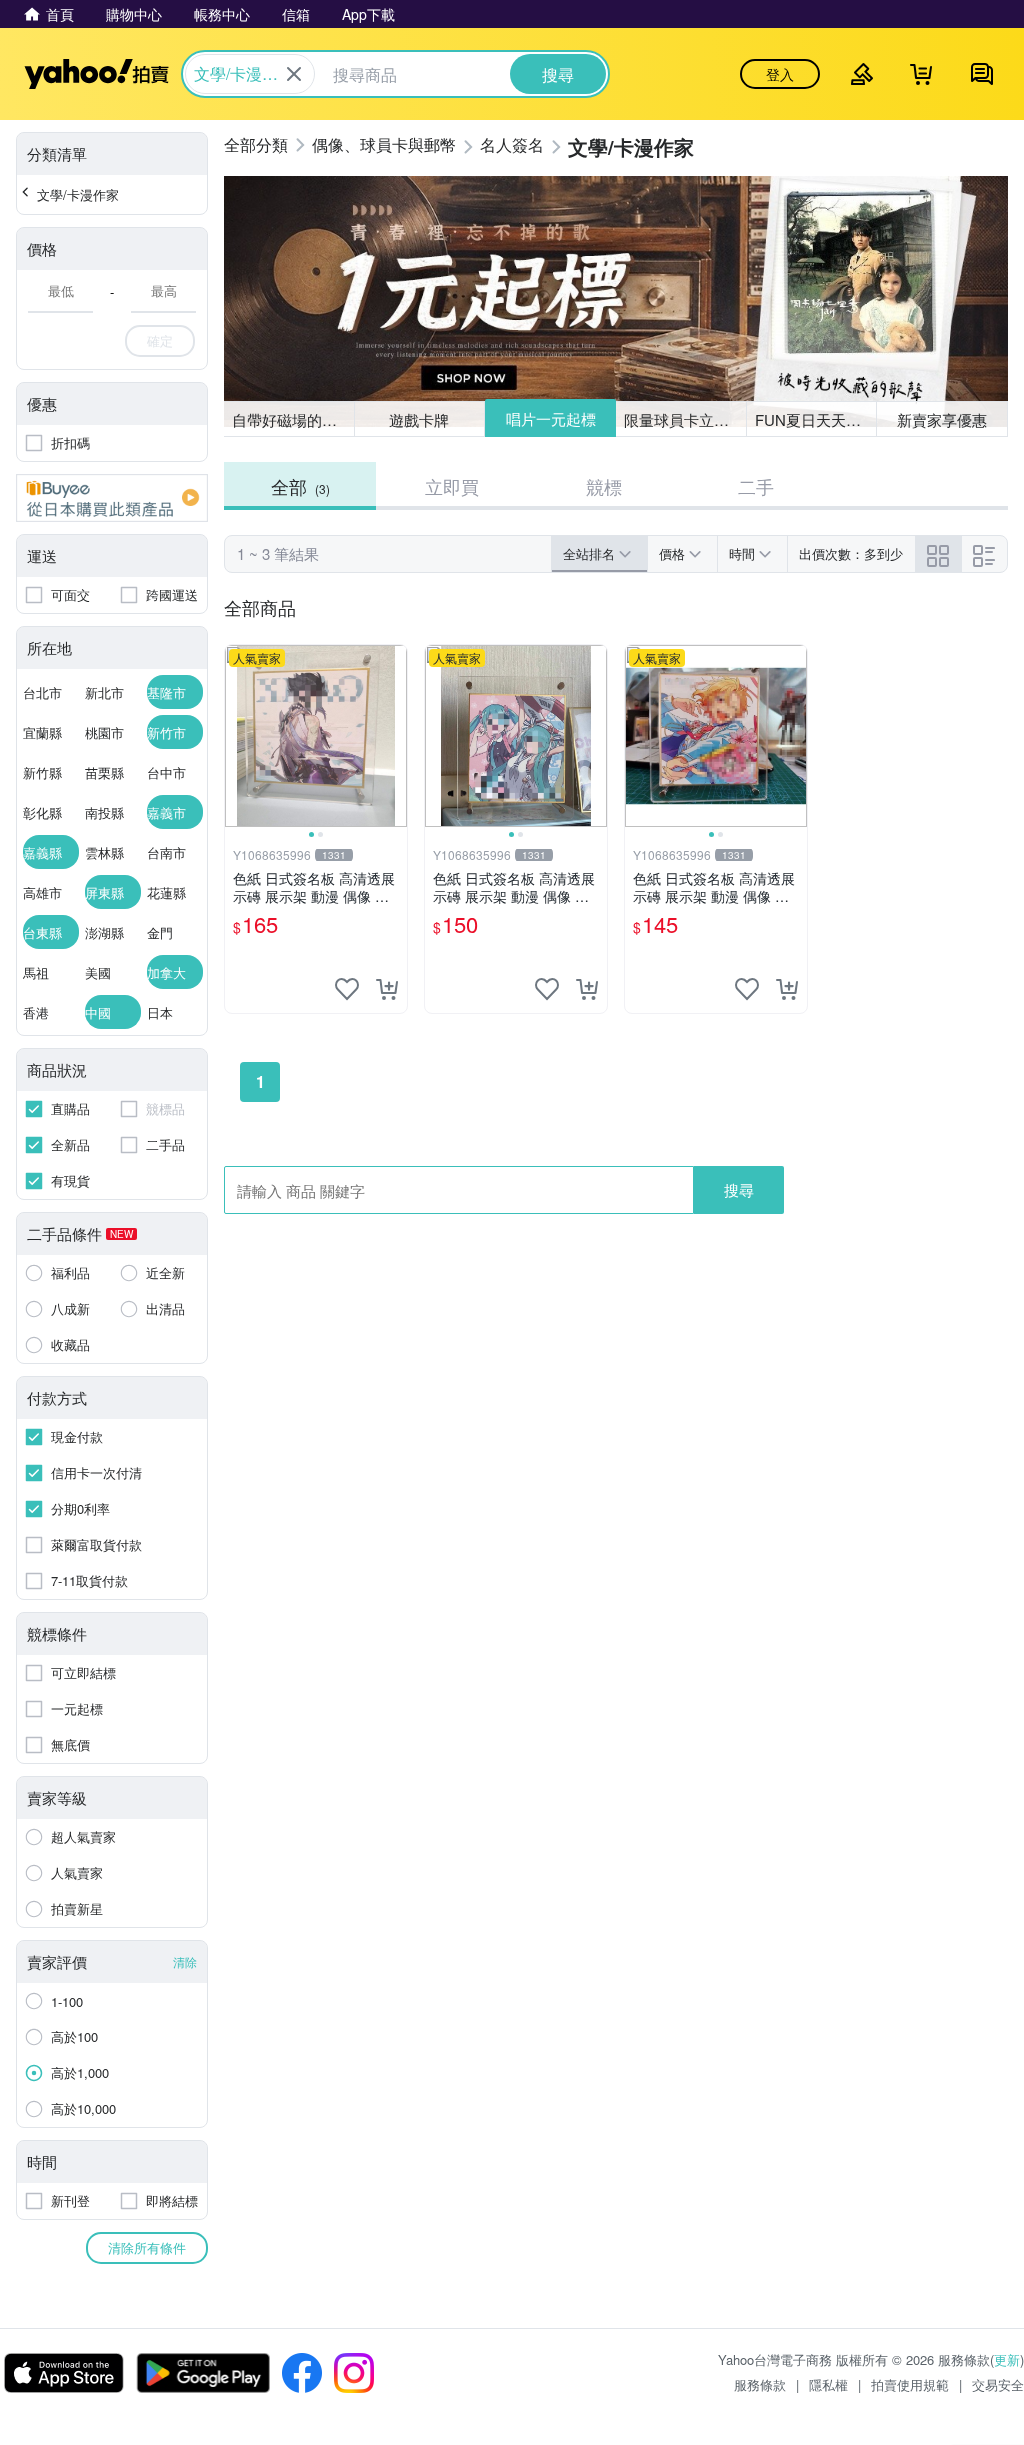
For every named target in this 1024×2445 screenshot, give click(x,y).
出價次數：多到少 (851, 553)
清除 (185, 1961)
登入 (780, 74)
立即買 (452, 486)
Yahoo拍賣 (96, 74)
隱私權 (828, 2384)
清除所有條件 (147, 2247)
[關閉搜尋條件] (294, 74)
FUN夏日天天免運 (815, 419)
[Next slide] (394, 736)
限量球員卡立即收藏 (685, 419)
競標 (604, 486)
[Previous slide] (238, 736)
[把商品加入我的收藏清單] (347, 989)
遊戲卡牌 (419, 419)
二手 (756, 486)
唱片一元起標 (551, 418)
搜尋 (739, 1189)
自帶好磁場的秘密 (292, 419)
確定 (160, 340)
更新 (1007, 2359)
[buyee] (112, 498)
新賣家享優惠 (942, 419)
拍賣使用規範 (910, 2384)
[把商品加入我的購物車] (387, 989)
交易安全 (998, 2384)
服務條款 (760, 2384)
